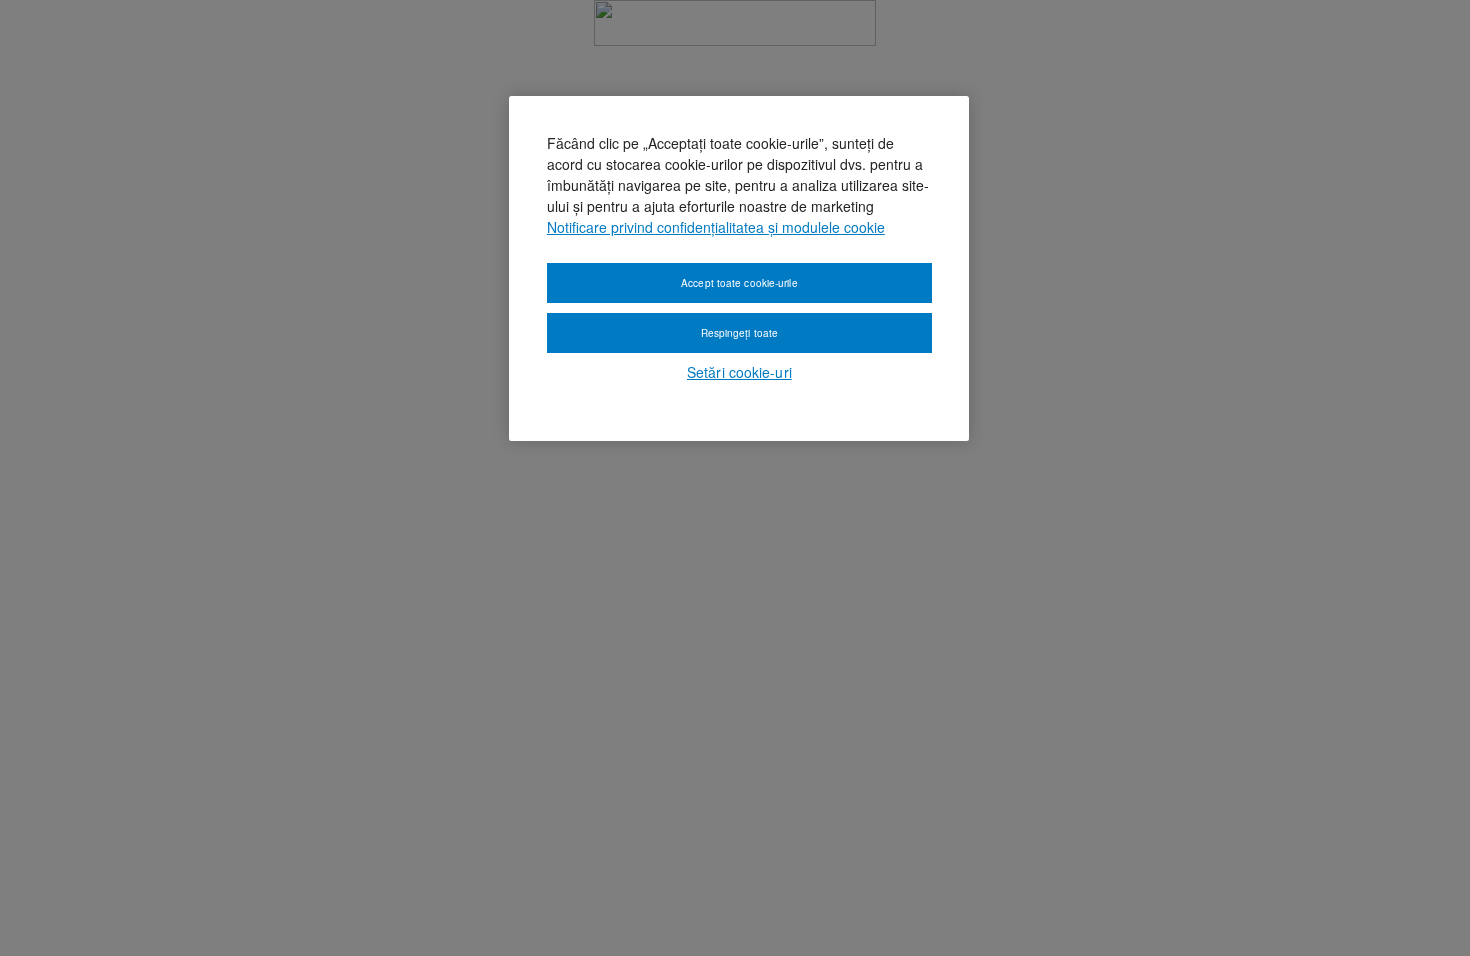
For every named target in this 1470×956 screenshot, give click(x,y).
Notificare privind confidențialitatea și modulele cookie (716, 227)
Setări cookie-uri (739, 372)
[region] (739, 269)
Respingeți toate (740, 333)
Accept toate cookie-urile (739, 283)
